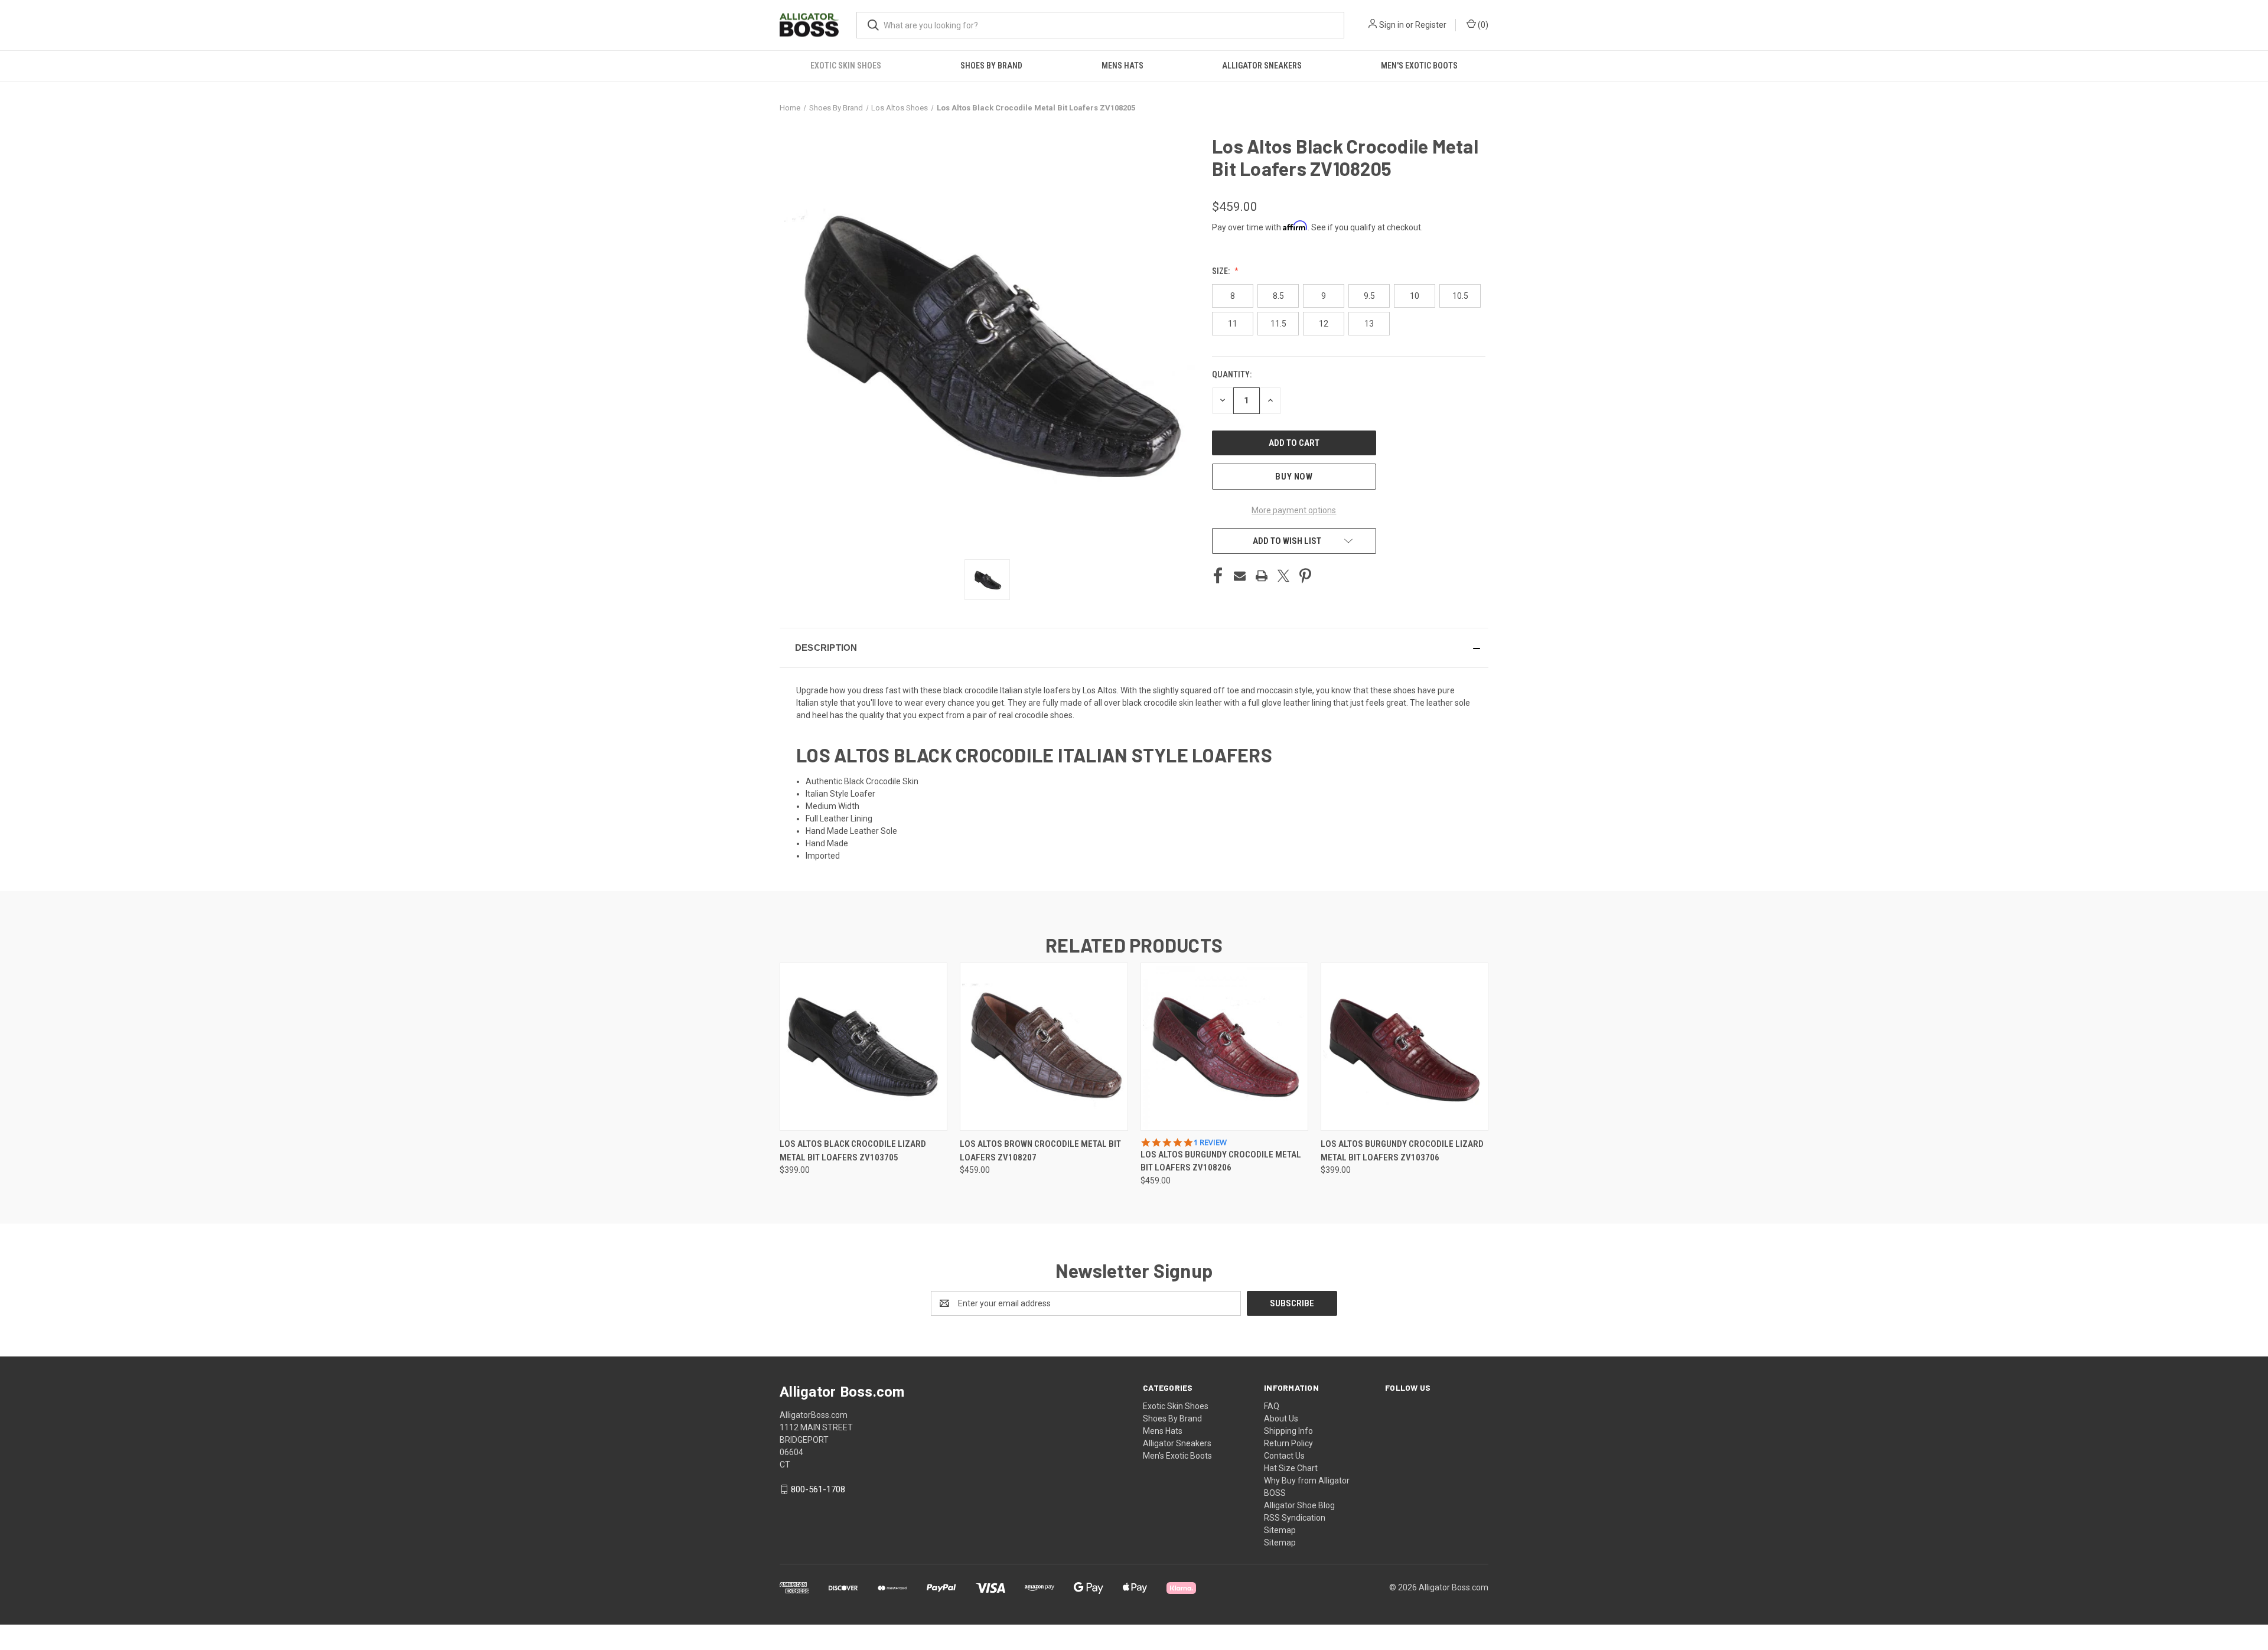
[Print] (1262, 576)
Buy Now (1294, 477)
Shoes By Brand (991, 66)
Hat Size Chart (1291, 1468)
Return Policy (1288, 1443)
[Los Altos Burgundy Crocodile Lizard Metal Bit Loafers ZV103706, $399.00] (1405, 1047)
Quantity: (1232, 374)
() (1482, 25)
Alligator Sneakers (1262, 66)
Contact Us (1284, 1456)
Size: (1222, 271)
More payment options (1294, 510)
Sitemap (1280, 1530)
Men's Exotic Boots (1419, 66)
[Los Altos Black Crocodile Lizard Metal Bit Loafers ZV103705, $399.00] (863, 1047)
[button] (1134, 648)
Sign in (1392, 25)
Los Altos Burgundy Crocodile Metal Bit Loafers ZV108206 (1221, 1161)
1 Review (1210, 1142)
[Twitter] (1283, 576)
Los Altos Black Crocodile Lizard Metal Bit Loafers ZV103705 (853, 1151)
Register (1431, 25)
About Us (1281, 1419)
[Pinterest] (1305, 576)
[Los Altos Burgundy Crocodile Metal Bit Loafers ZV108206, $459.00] (1224, 1047)
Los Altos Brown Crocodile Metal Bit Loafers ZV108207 (1040, 1151)
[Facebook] (1218, 576)
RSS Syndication (1295, 1518)
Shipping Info (1288, 1431)
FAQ (1272, 1406)
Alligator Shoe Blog (1299, 1505)
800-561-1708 (818, 1489)
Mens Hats (1122, 66)
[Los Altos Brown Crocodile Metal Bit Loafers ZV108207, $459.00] (1044, 1047)
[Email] (1240, 576)
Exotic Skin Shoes (846, 66)
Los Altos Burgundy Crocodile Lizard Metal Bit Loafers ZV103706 (1402, 1151)
